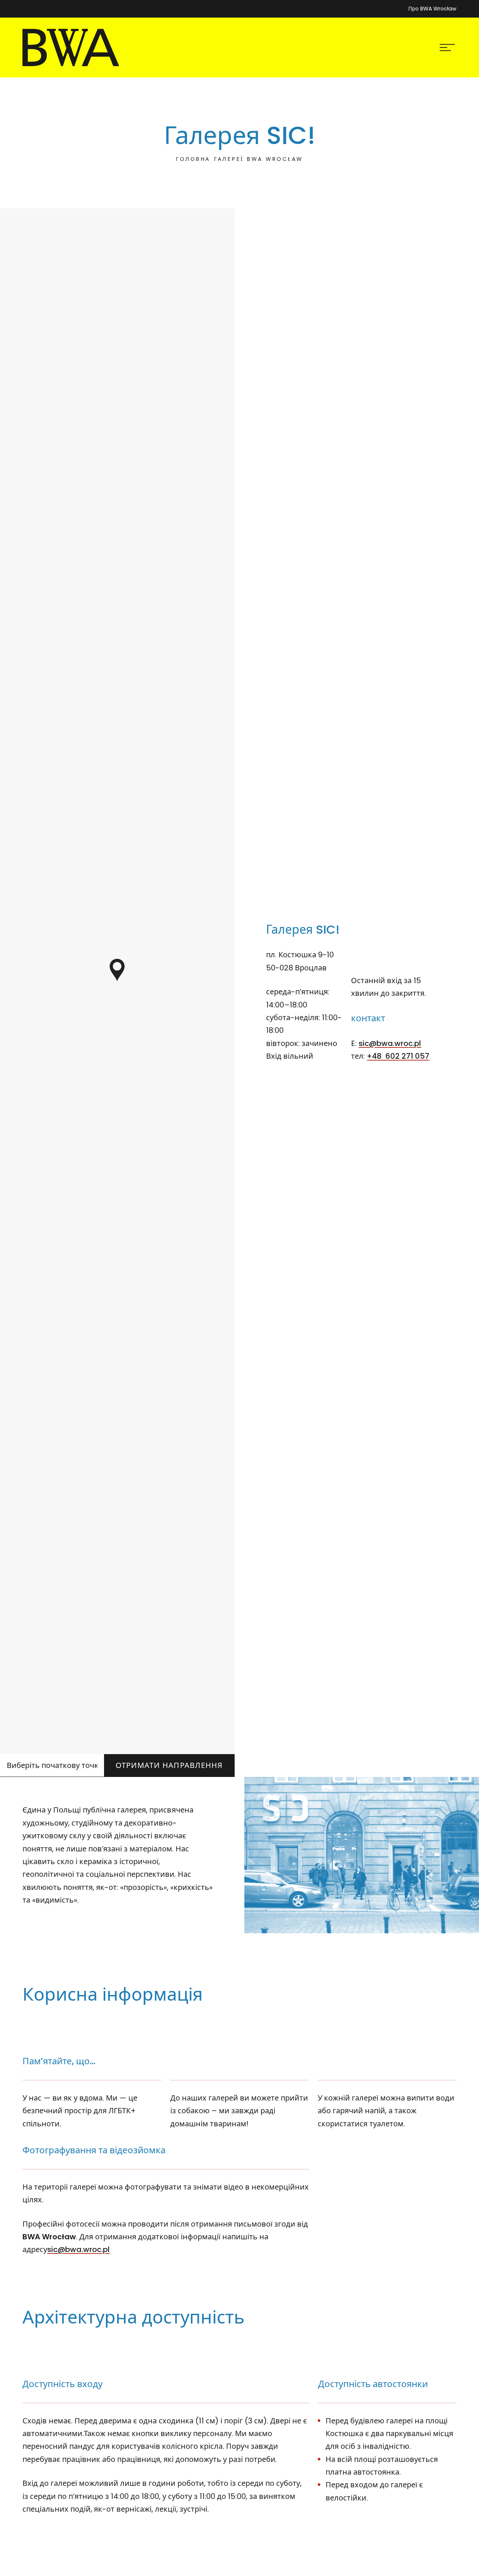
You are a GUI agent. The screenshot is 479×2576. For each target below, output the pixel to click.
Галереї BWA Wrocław (259, 159)
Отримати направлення (169, 1765)
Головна (193, 159)
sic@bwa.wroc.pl (390, 1043)
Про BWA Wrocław (432, 9)
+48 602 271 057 (398, 1056)
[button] (117, 970)
